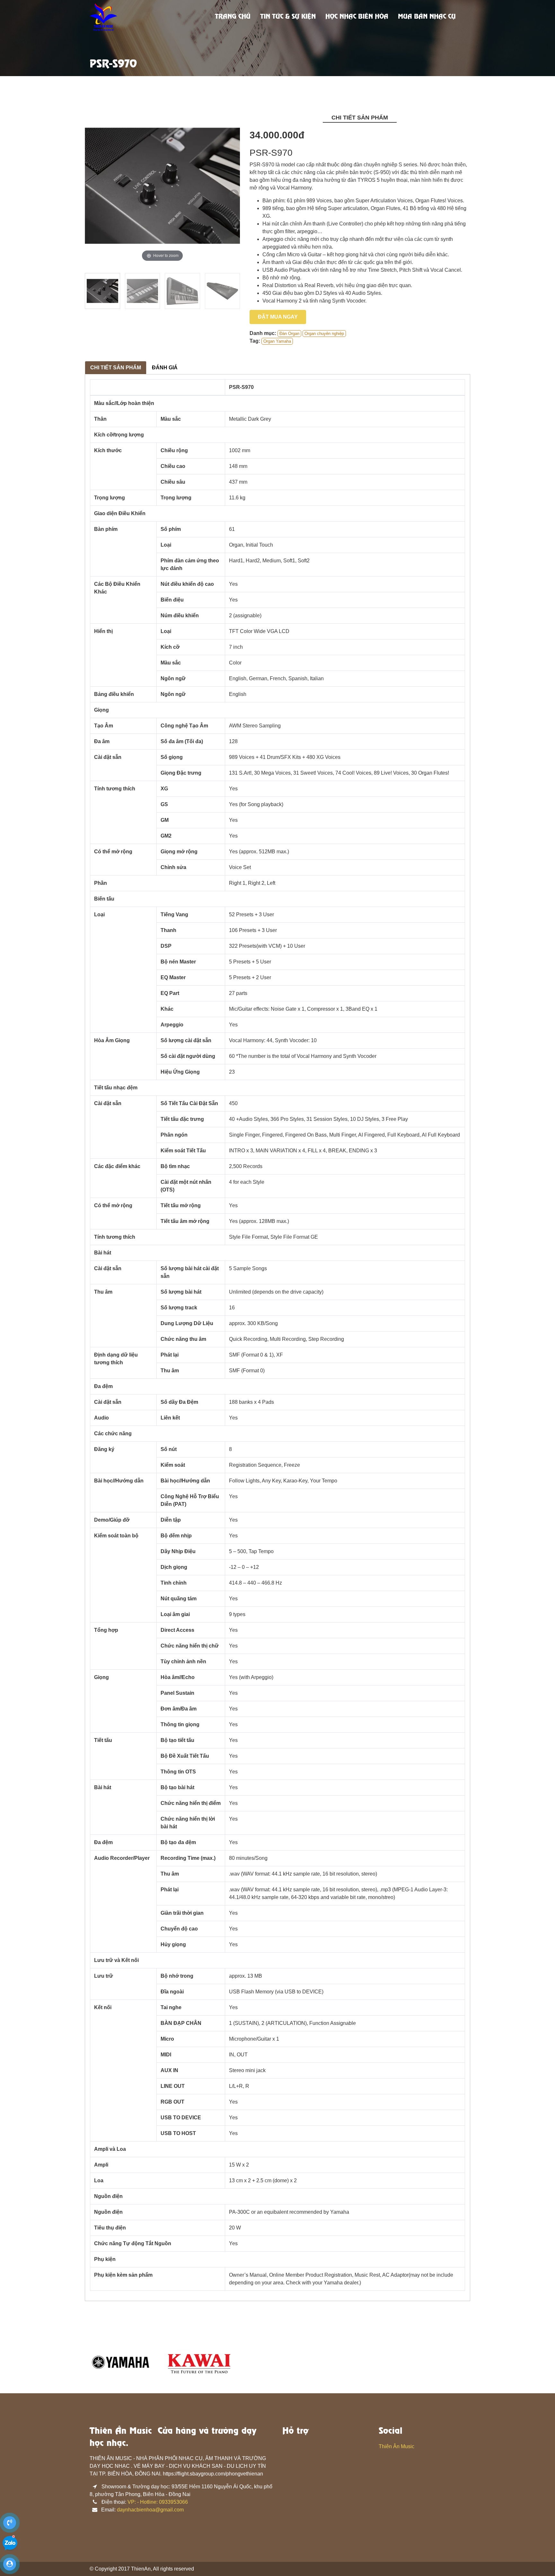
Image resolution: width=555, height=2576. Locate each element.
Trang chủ (233, 17)
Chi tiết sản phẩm (116, 368)
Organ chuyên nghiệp (324, 334)
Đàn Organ (289, 334)
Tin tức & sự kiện (288, 17)
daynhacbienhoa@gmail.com (150, 2510)
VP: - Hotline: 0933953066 (158, 2502)
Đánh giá (165, 368)
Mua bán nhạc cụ (427, 17)
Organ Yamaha (277, 341)
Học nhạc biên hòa (357, 17)
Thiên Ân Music (396, 2446)
